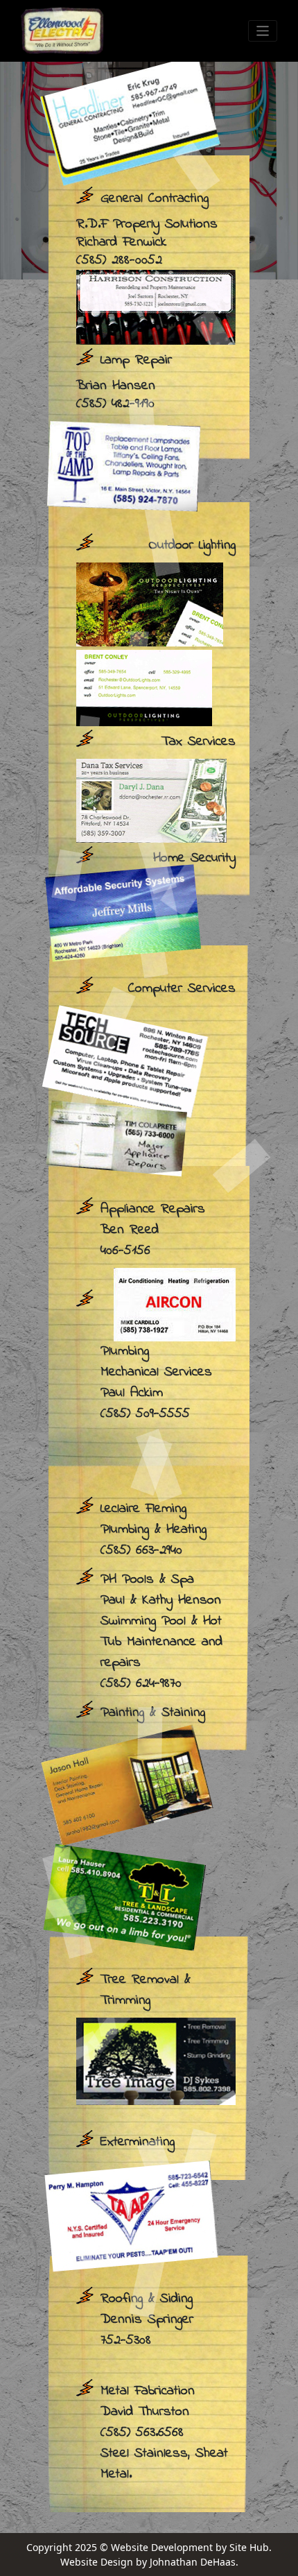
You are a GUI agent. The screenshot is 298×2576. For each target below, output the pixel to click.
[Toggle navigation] (263, 31)
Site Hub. (251, 2547)
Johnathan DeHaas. (194, 2562)
